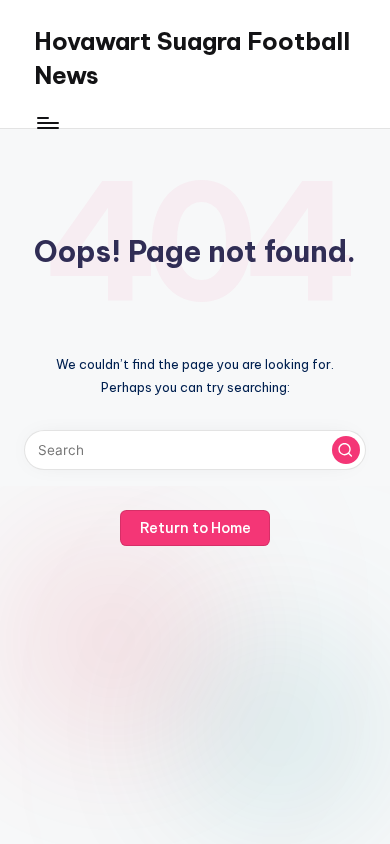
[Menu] (47, 122)
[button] (346, 450)
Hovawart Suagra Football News (192, 58)
